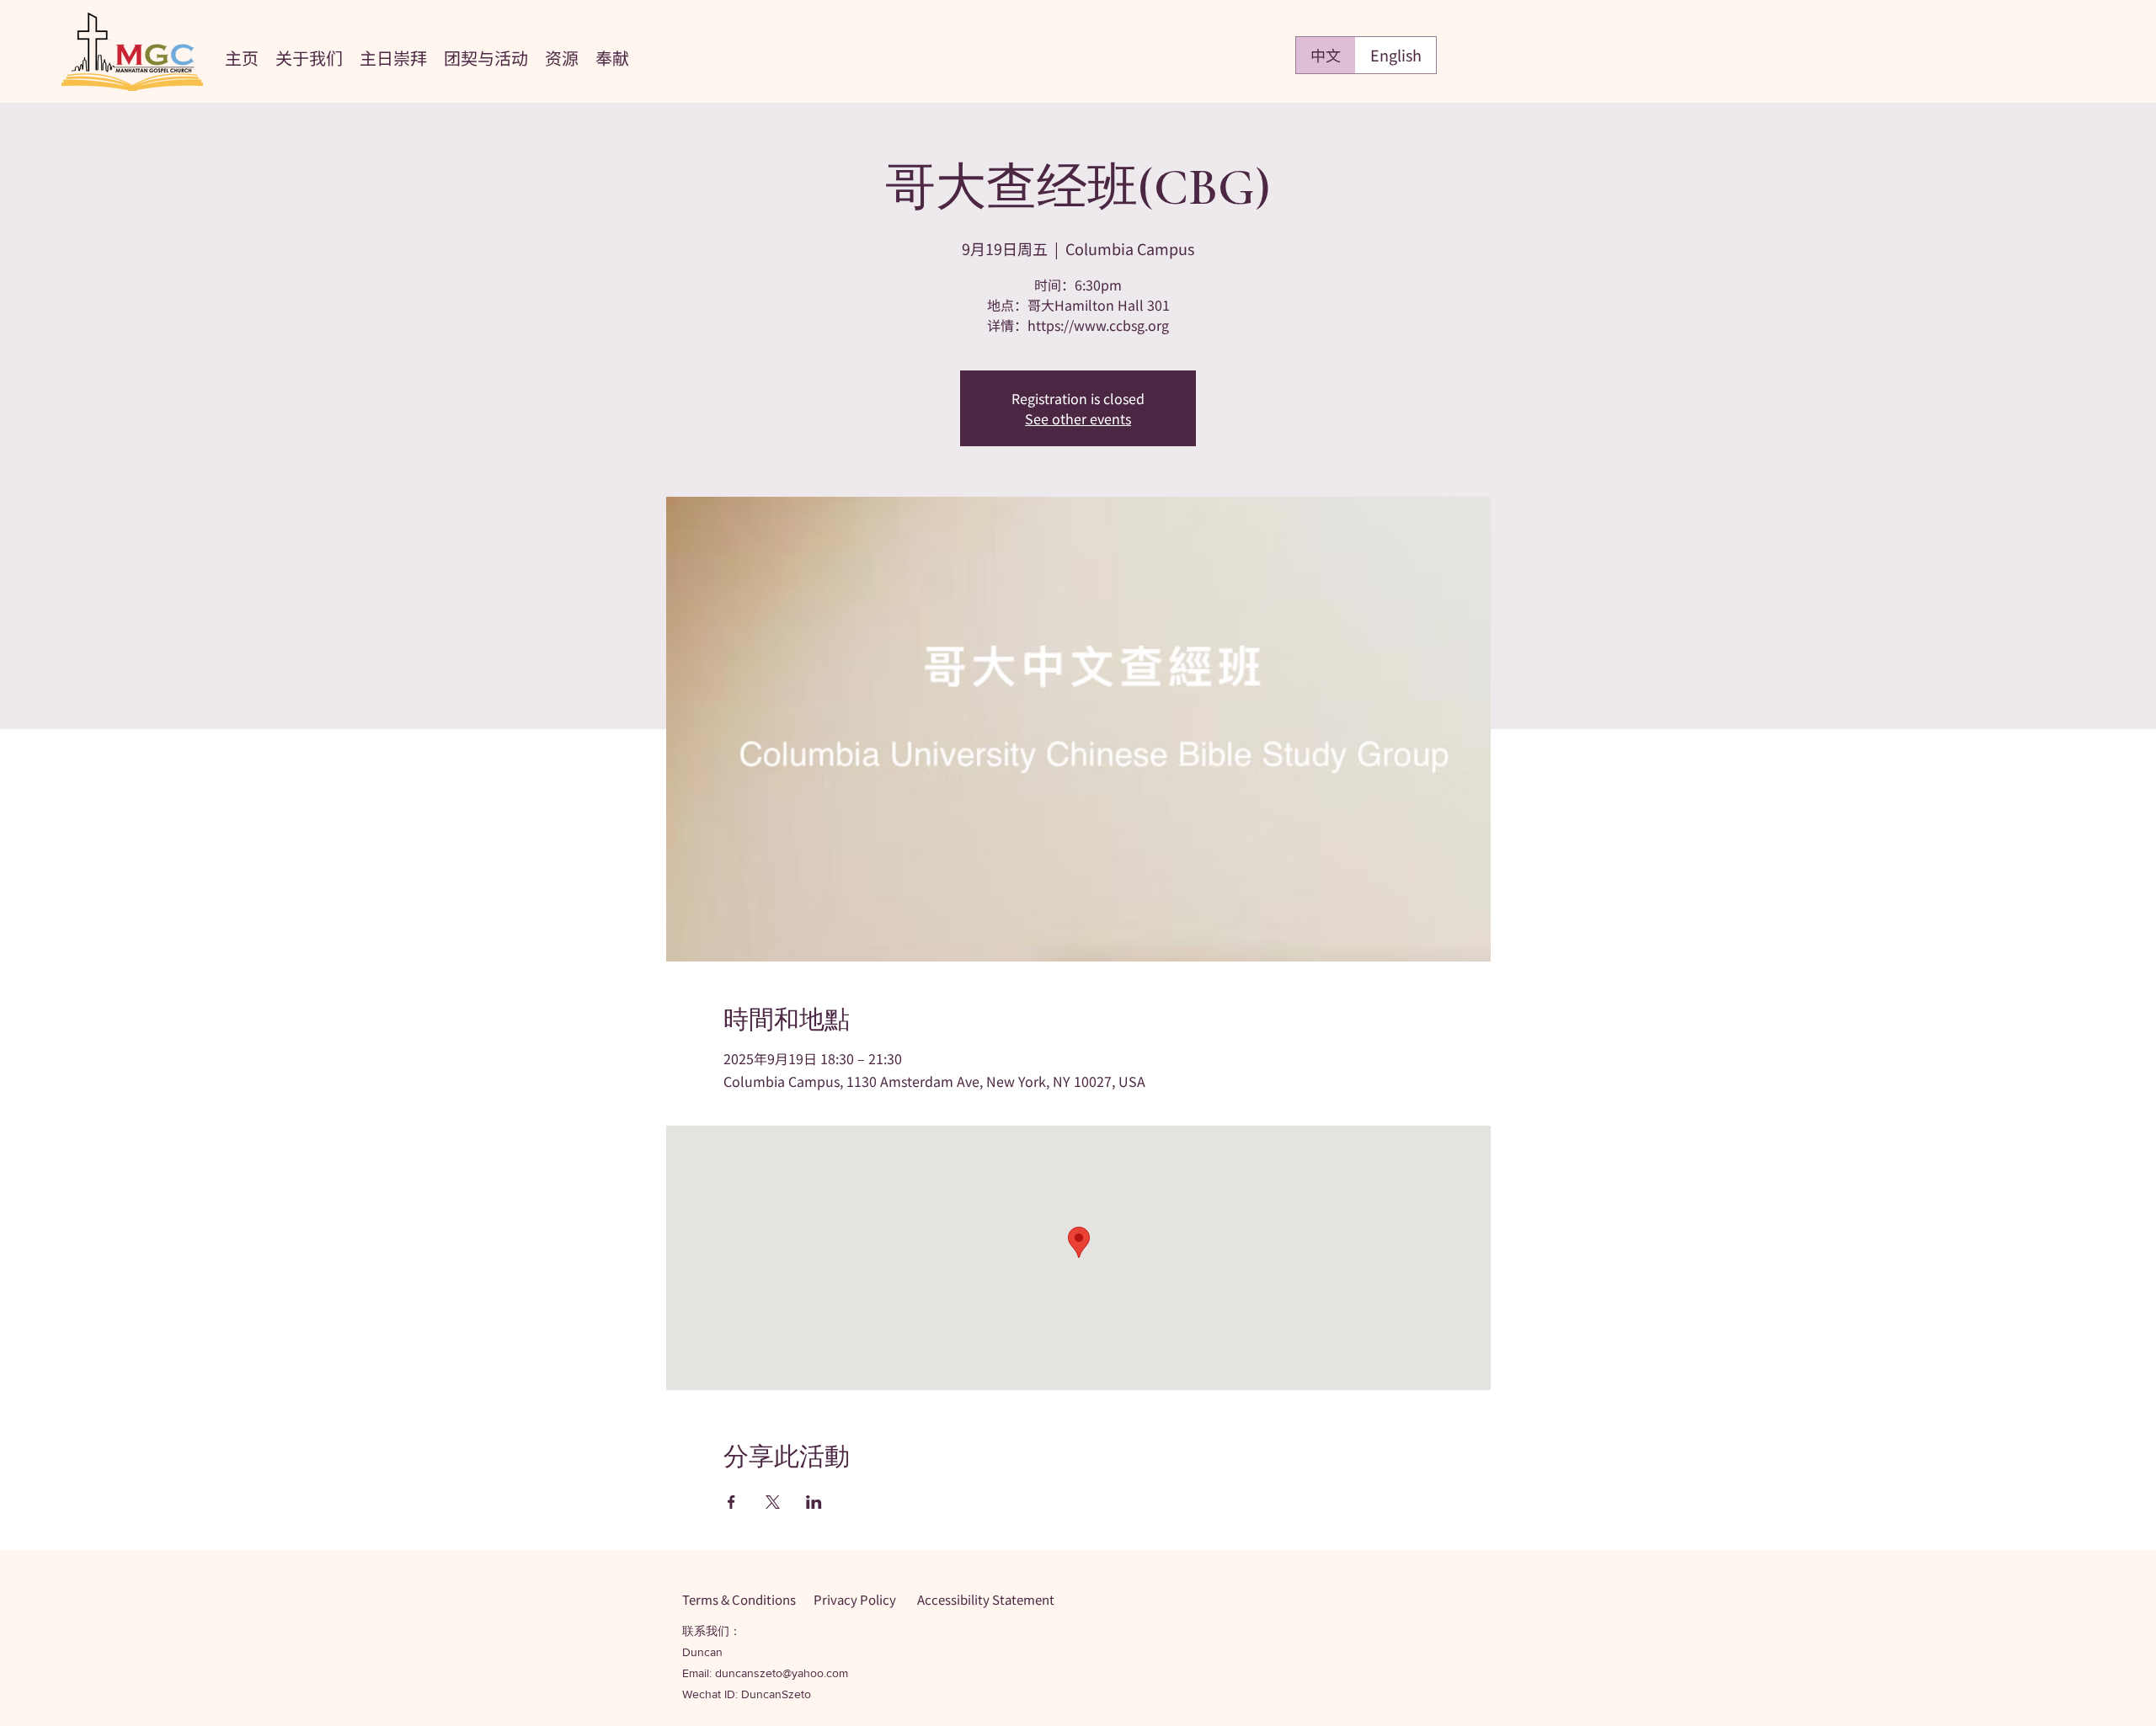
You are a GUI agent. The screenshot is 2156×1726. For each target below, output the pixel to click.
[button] (309, 56)
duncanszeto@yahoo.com (782, 1673)
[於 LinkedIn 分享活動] (814, 1502)
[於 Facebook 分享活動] (731, 1502)
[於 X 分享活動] (773, 1502)
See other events (1078, 418)
